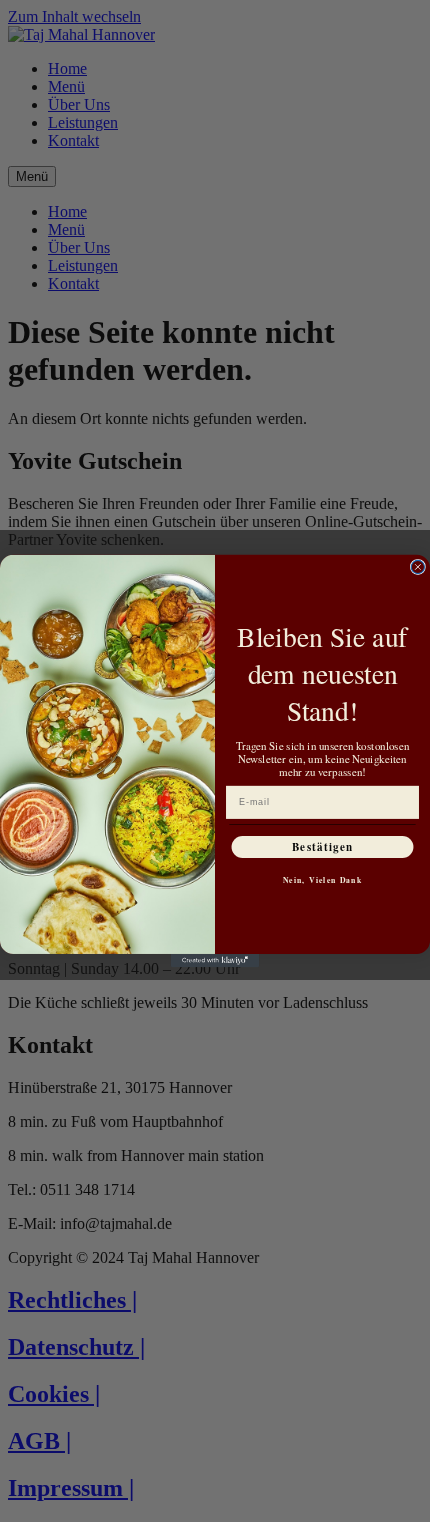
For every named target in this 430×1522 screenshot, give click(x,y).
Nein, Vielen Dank (323, 880)
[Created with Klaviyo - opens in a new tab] (215, 960)
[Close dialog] (417, 566)
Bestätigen (322, 846)
